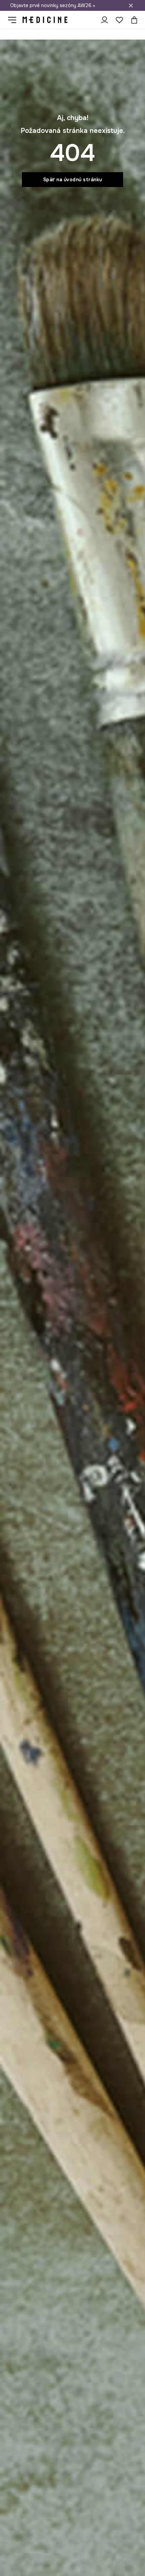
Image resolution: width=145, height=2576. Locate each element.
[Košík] (133, 20)
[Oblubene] (119, 20)
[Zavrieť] (131, 5)
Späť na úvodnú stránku (73, 180)
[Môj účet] (105, 20)
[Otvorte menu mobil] (15, 20)
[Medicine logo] (45, 20)
